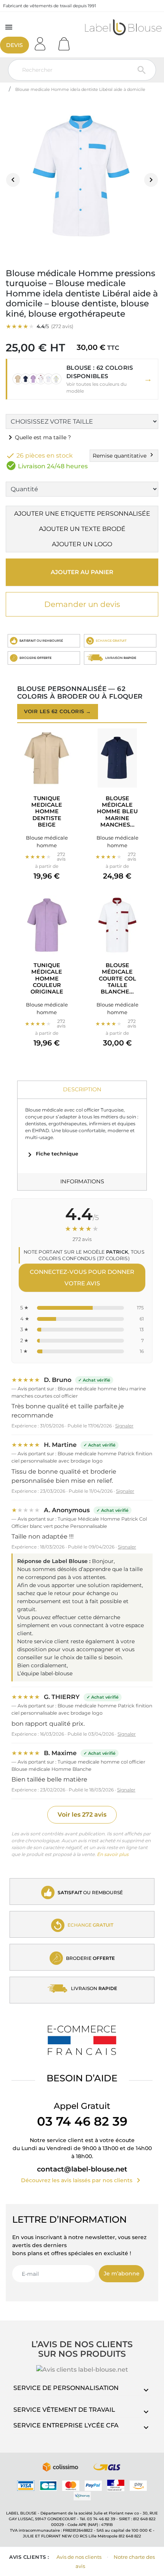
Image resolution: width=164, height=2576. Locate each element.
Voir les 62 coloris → (58, 711)
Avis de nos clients (79, 2557)
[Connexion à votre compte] (43, 41)
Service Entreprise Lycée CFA (66, 2425)
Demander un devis (82, 604)
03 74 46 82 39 (82, 2121)
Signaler (124, 1426)
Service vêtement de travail (64, 2410)
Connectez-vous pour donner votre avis (82, 1277)
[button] (82, 379)
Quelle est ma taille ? (38, 437)
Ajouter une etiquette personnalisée (82, 514)
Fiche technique (52, 1154)
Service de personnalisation (66, 2388)
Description (82, 1089)
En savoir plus (113, 1854)
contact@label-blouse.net (82, 2169)
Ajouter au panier (82, 572)
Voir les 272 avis (82, 1815)
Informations (82, 1181)
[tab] (82, 1090)
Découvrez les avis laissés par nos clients (82, 2180)
